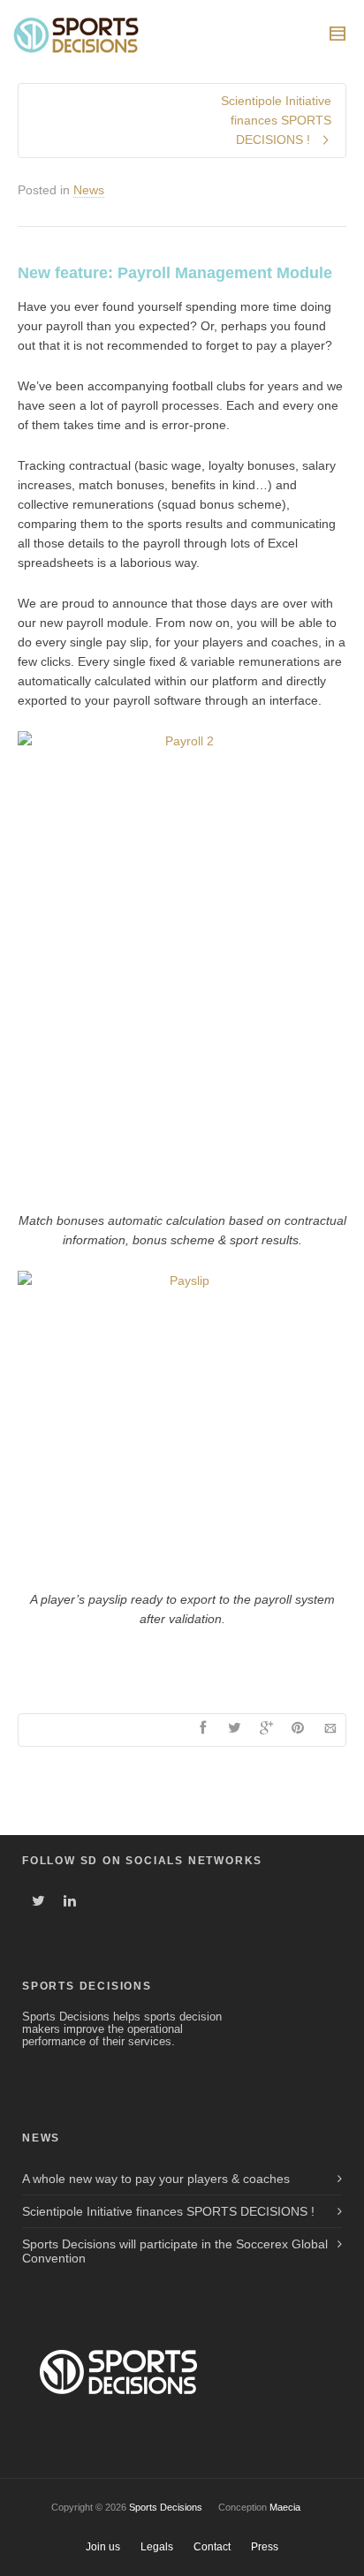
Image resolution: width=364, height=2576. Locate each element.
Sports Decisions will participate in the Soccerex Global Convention (175, 2251)
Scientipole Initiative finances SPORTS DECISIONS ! (168, 2211)
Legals (157, 2547)
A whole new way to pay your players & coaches (156, 2179)
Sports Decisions (166, 2507)
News (89, 190)
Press (265, 2547)
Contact (212, 2547)
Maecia (285, 2507)
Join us (103, 2547)
